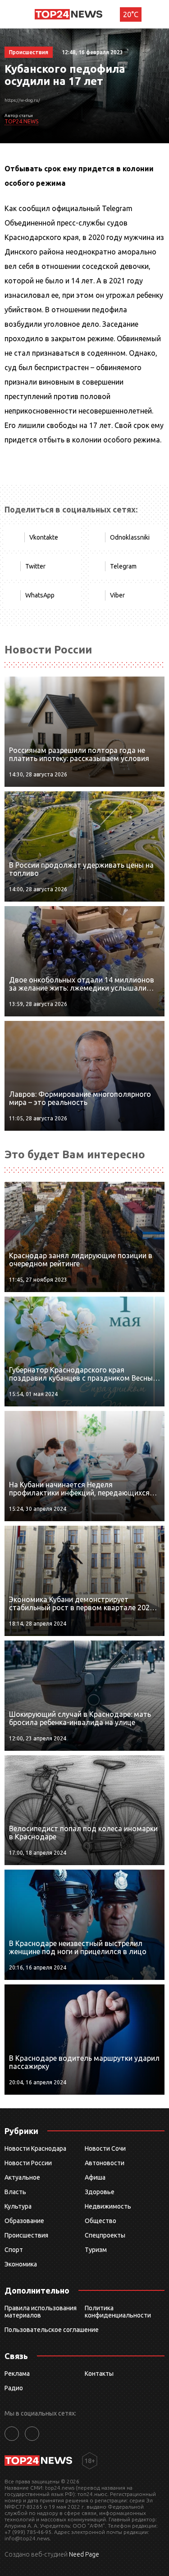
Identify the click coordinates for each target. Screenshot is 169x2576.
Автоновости (105, 2163)
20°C (131, 14)
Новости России (28, 2163)
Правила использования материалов (41, 2312)
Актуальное (22, 2177)
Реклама (17, 2374)
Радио (14, 2388)
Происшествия (26, 2235)
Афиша (95, 2177)
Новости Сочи (105, 2148)
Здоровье (100, 2192)
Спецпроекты (105, 2235)
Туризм (96, 2250)
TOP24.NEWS (21, 121)
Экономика (21, 2264)
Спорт (14, 2250)
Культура (18, 2206)
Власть (15, 2192)
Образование (24, 2221)
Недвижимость (108, 2206)
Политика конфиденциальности (118, 2312)
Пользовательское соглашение (52, 2330)
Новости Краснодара (35, 2148)
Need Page (84, 2554)
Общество (100, 2221)
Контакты (99, 2374)
